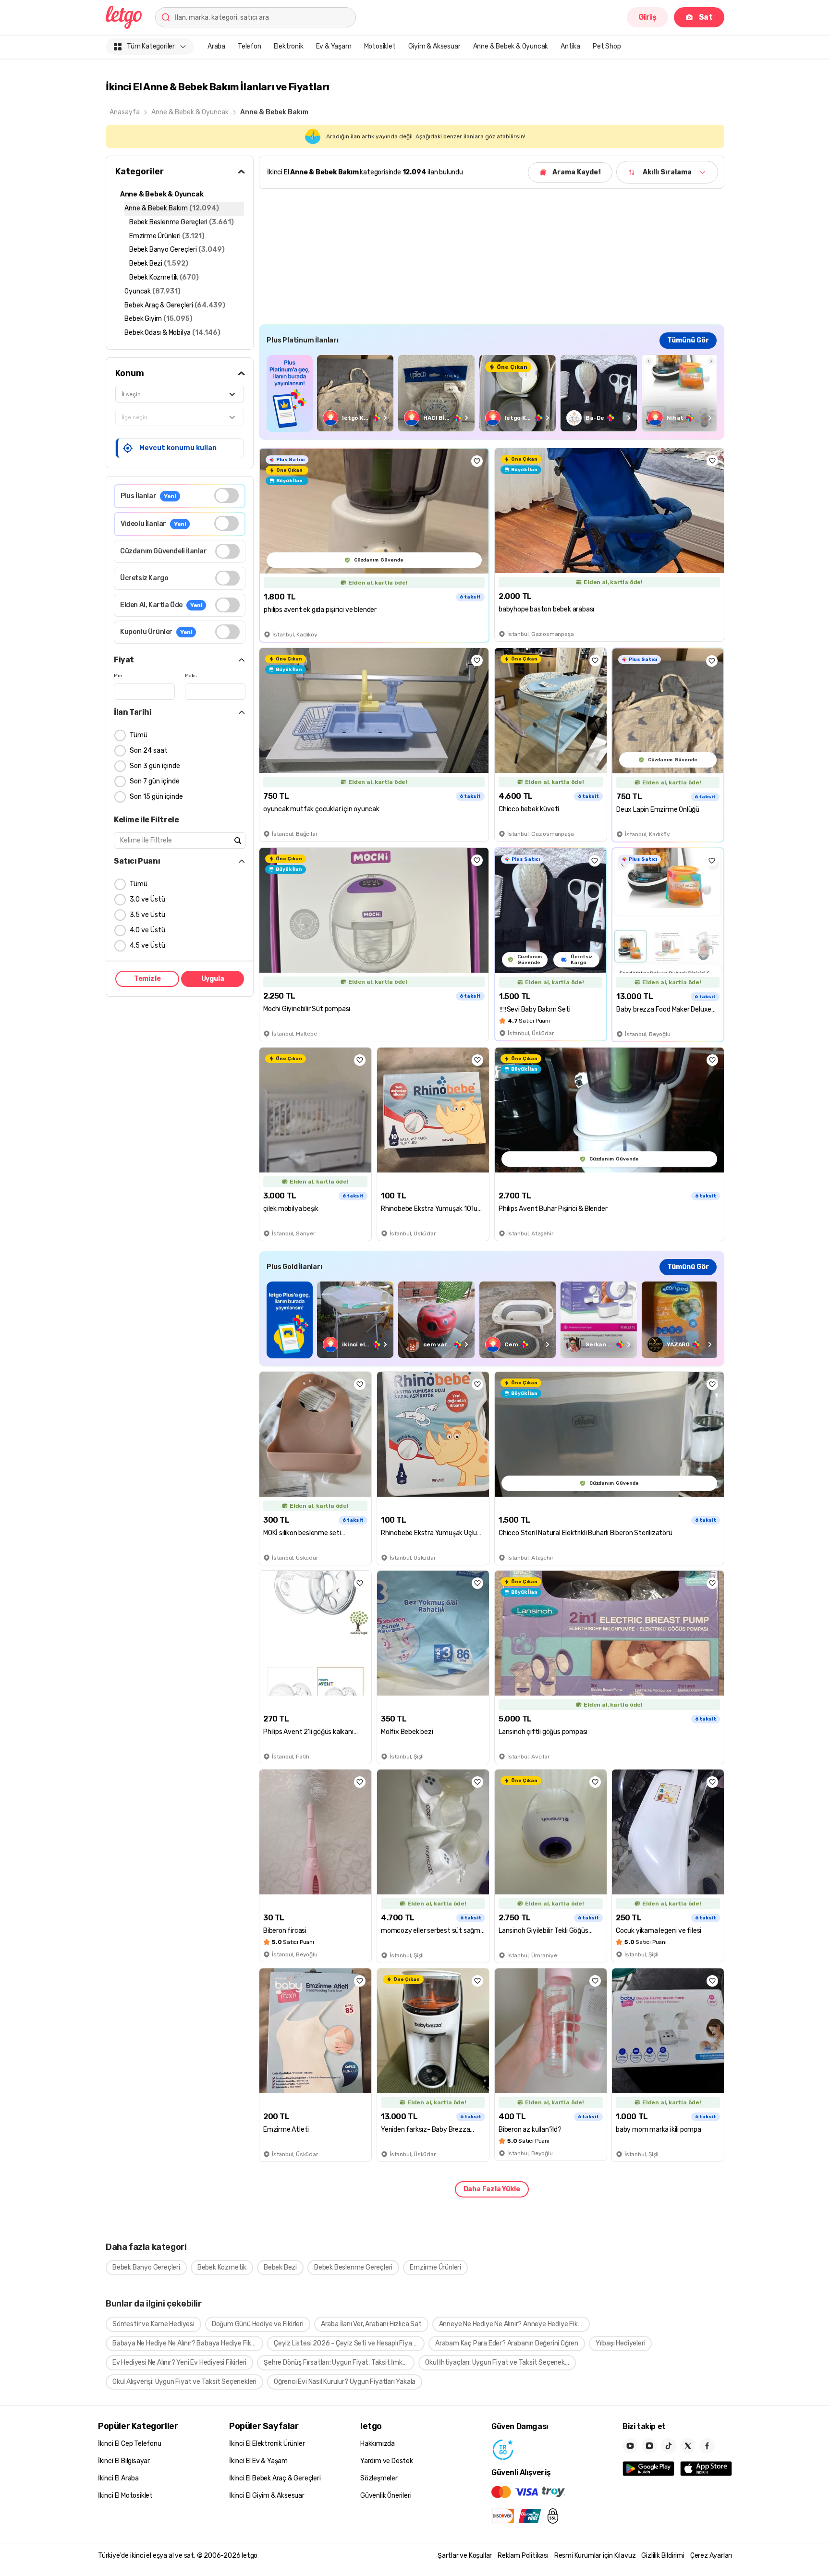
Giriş (647, 17)
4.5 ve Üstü (147, 946)
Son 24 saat (149, 751)
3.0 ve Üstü (147, 899)
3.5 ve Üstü (147, 915)
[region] (492, 393)
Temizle (147, 979)
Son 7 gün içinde (155, 781)
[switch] (226, 495)
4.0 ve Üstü (147, 930)
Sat (706, 17)
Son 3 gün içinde (155, 766)
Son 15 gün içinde (156, 797)
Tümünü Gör (688, 340)
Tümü (139, 735)
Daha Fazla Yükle (492, 2189)
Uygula (213, 979)
